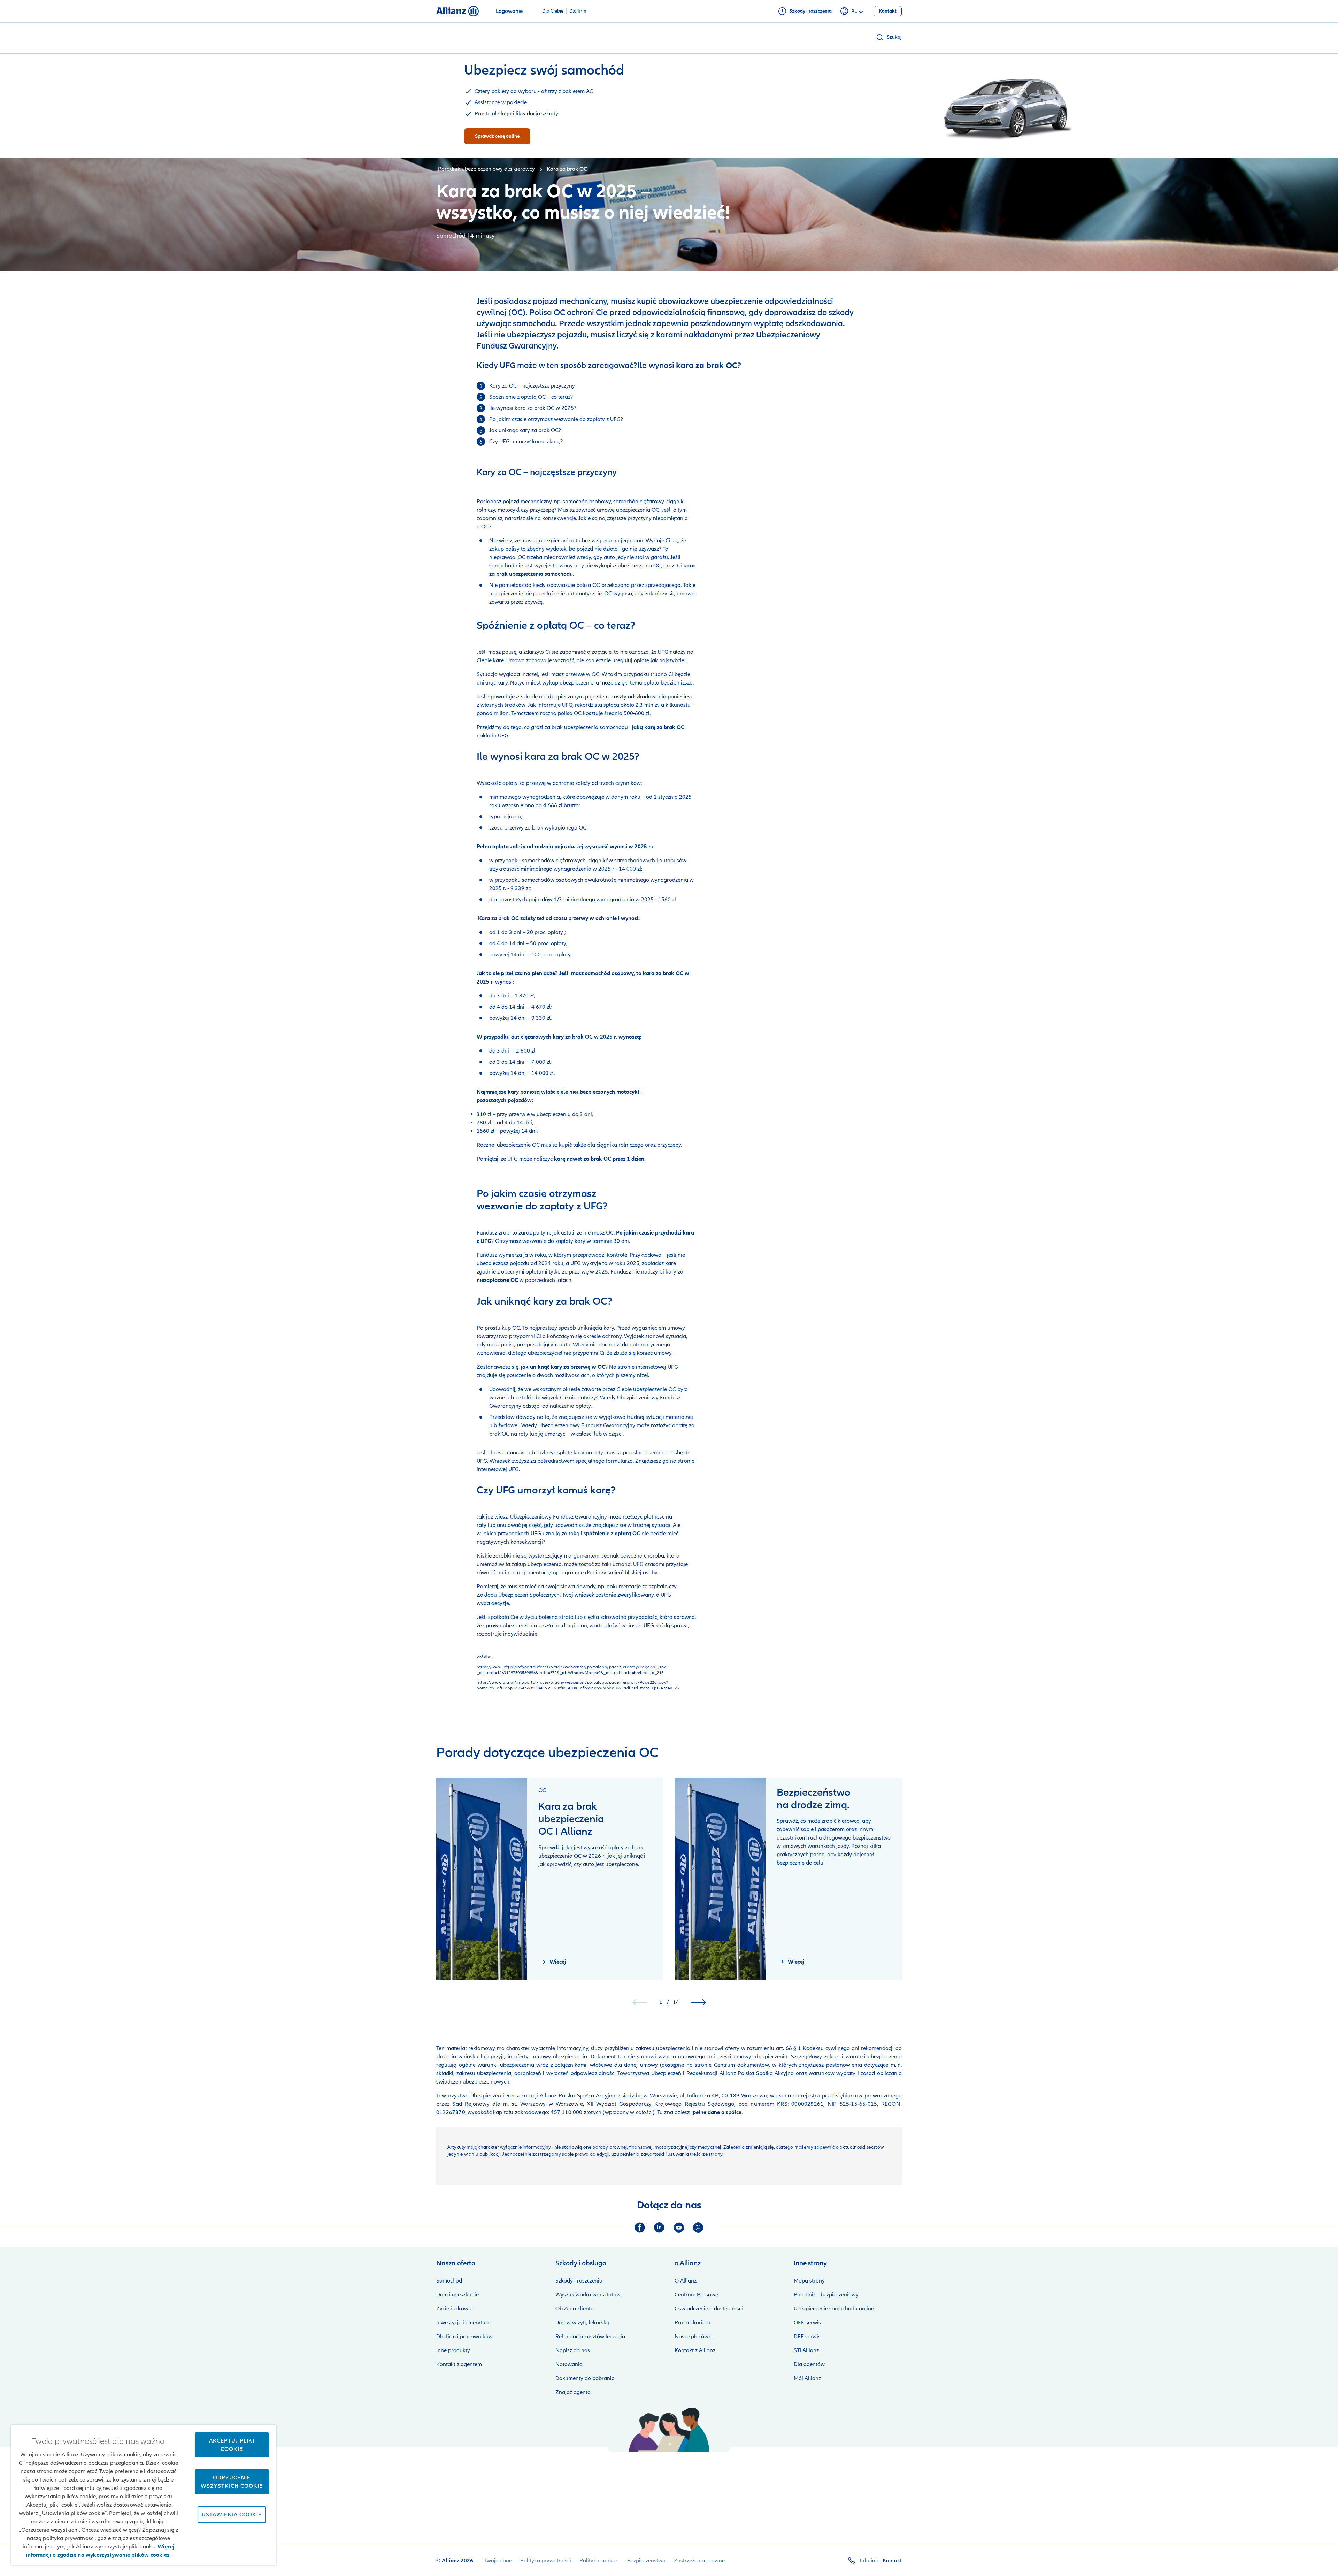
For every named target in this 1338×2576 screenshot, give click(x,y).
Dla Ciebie (553, 11)
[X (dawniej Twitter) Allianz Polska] (698, 2227)
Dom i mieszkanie (457, 2295)
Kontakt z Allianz (695, 2350)
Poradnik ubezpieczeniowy (826, 2295)
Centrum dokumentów (740, 2065)
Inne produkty (453, 2350)
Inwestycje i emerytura (463, 2323)
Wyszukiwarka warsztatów (588, 2295)
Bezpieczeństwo (646, 2561)
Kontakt (892, 2561)
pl (854, 11)
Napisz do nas (573, 2350)
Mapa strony (809, 2281)
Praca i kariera (693, 2323)
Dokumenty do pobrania (585, 2378)
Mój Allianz (807, 2378)
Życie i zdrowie (454, 2309)
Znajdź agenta (573, 2392)
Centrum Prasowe (696, 2295)
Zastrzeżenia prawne (699, 2561)
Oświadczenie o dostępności (709, 2309)
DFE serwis (807, 2337)
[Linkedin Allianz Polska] (659, 2227)
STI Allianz (806, 2350)
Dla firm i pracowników (464, 2337)
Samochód (449, 2281)
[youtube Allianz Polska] (679, 2227)
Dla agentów (809, 2364)
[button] (889, 37)
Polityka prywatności (546, 2561)
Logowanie (509, 11)
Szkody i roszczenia (579, 2281)
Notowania (569, 2364)
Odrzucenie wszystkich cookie (232, 2482)
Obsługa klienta (575, 2309)
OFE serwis (807, 2323)
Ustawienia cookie (232, 2515)
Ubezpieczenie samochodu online (834, 2309)
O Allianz (686, 2281)
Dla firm (578, 11)
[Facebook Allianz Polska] (640, 2227)
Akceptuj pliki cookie (232, 2445)
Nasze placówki (694, 2337)
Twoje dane (498, 2561)
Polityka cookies (599, 2561)
